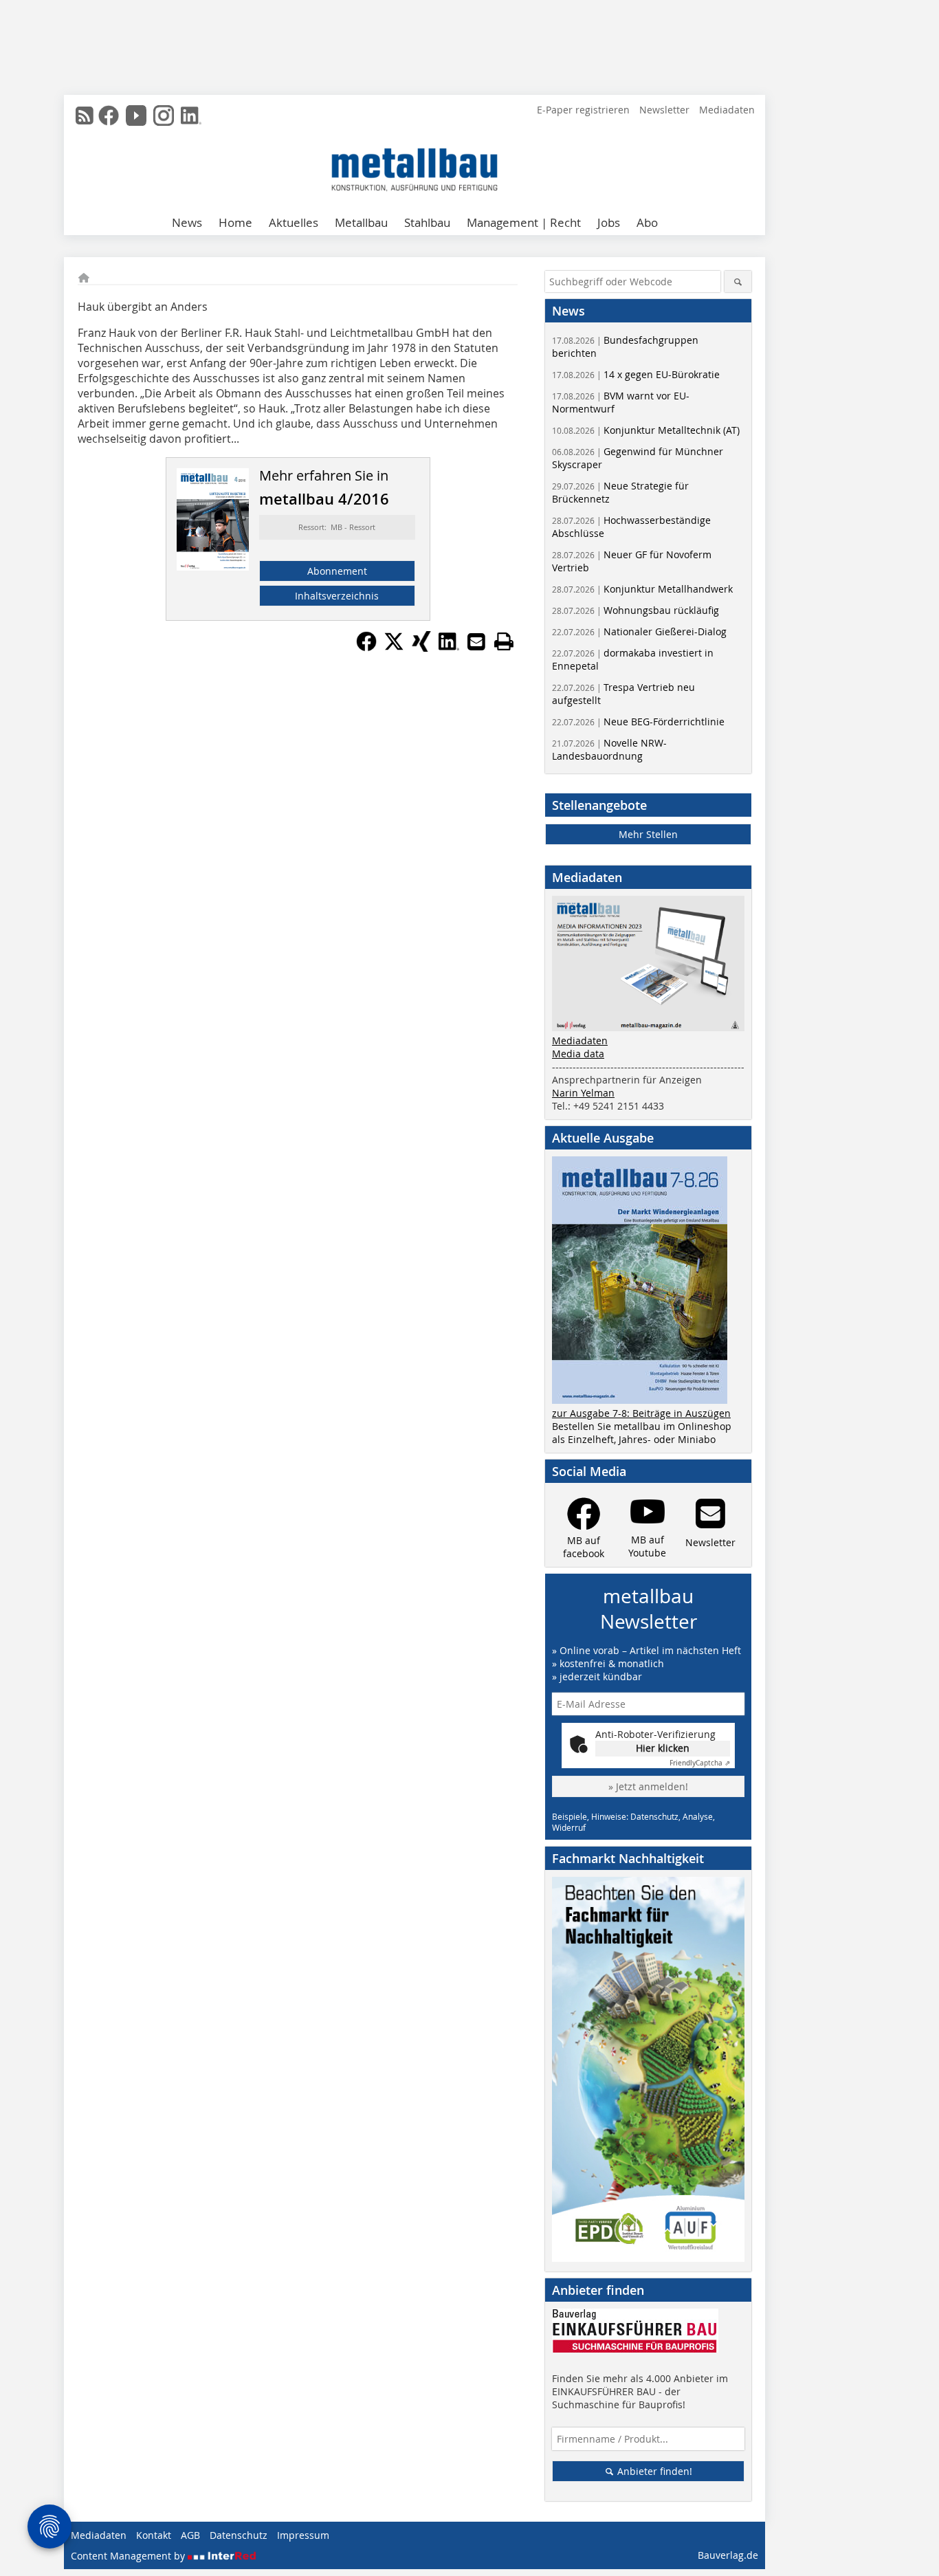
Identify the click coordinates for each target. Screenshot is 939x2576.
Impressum (303, 2535)
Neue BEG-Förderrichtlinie (638, 722)
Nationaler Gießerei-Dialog (639, 631)
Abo (647, 222)
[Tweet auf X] (394, 648)
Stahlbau (427, 222)
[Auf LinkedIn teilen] (449, 648)
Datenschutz (239, 2535)
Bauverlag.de (728, 2555)
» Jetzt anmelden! (648, 1786)
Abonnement (337, 571)
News (187, 222)
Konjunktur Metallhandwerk (642, 589)
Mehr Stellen (648, 834)
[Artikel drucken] (504, 641)
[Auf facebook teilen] (366, 648)
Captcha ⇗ (700, 1763)
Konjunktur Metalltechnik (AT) (646, 430)
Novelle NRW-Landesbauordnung (609, 749)
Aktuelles (294, 222)
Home (235, 222)
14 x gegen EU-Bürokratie (636, 374)
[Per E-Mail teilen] (476, 641)
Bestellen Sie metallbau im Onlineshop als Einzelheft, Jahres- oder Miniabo (642, 1433)
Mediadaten (727, 110)
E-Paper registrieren (583, 110)
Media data (578, 1054)
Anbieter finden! (653, 2471)
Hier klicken (663, 1748)
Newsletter (664, 110)
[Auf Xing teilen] (421, 648)
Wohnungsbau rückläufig (636, 610)
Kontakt (154, 2535)
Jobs (609, 222)
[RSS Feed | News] (85, 115)
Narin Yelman (583, 1093)
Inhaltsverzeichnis (337, 596)
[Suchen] (738, 282)
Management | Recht (524, 222)
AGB (190, 2535)
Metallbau (361, 222)
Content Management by (129, 2556)
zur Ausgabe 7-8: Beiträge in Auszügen (641, 1413)
